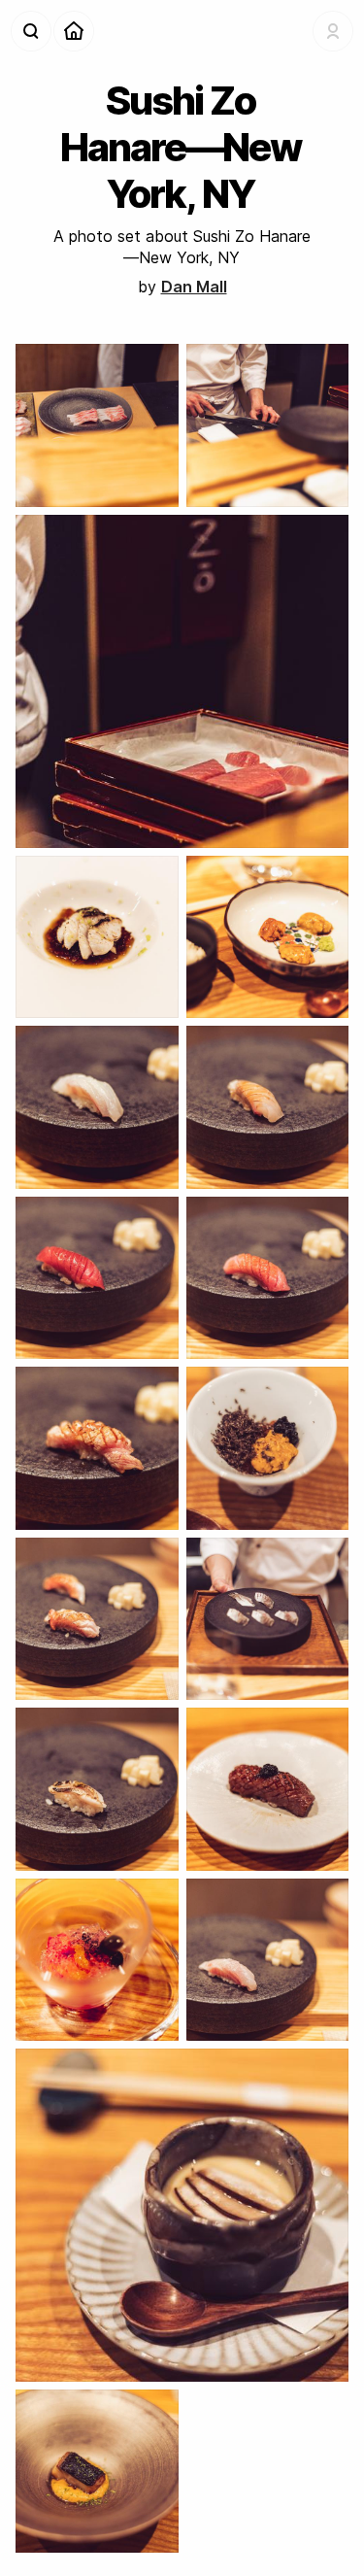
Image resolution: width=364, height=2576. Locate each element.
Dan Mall (194, 287)
